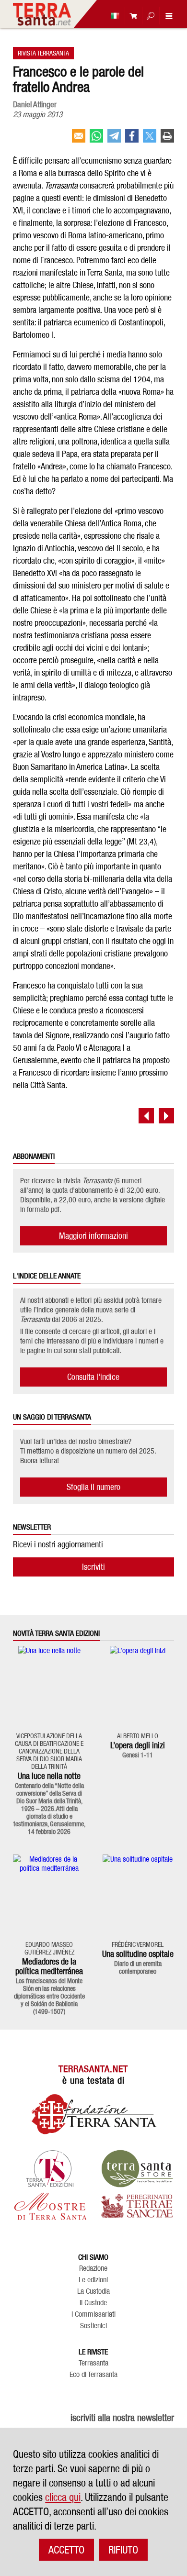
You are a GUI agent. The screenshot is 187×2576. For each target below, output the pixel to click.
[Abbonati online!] (131, 16)
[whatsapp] (96, 140)
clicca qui (63, 2497)
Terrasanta (93, 2363)
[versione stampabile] (167, 140)
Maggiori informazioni (93, 1236)
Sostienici (93, 2326)
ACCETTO (66, 2550)
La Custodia (93, 2291)
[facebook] (132, 140)
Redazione (93, 2268)
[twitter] (150, 140)
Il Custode (93, 2303)
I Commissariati (93, 2314)
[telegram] (114, 140)
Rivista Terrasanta (43, 53)
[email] (79, 140)
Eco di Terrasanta (93, 2375)
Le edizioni (93, 2280)
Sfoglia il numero (93, 1487)
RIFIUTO (123, 2550)
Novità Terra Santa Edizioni (56, 1633)
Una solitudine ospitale (138, 1954)
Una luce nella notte (49, 1776)
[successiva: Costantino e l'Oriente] (166, 1116)
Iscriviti (93, 1567)
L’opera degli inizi (138, 1745)
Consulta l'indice (93, 1377)
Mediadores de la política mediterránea (49, 1966)
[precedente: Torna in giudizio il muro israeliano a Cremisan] (146, 1116)
